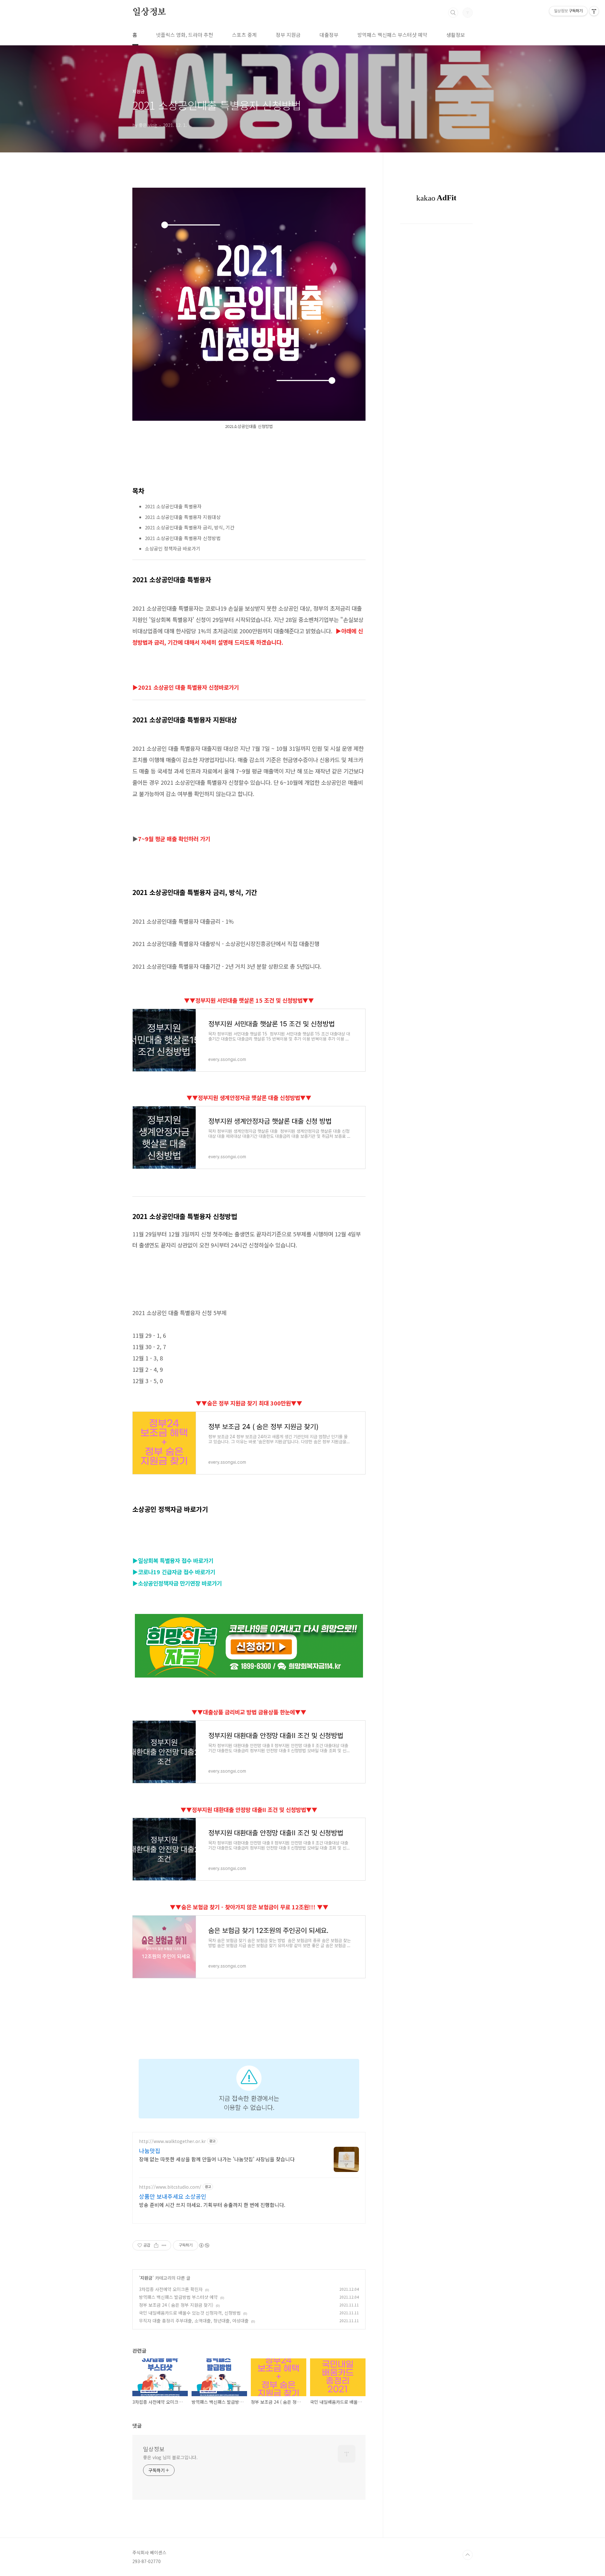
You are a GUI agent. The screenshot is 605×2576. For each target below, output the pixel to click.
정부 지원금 (288, 35)
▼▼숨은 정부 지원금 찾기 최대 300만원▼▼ (249, 1403)
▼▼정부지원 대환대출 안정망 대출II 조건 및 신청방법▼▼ (249, 1809)
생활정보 (456, 35)
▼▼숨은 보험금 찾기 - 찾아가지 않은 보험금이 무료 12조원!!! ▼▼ (249, 1907)
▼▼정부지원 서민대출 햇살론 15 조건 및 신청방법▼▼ (249, 1000)
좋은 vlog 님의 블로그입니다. (170, 2457)
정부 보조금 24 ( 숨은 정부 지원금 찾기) (176, 2305)
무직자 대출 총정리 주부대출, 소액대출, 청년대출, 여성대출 (194, 2321)
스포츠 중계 (244, 35)
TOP (468, 2555)
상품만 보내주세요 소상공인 (173, 2196)
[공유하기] (156, 2245)
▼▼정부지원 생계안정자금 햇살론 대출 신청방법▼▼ (249, 1097)
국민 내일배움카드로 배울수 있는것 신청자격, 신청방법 (190, 2313)
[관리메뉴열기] (594, 11)
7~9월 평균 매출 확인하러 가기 (174, 839)
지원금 (146, 2278)
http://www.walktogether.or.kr (172, 2141)
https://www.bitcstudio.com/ (170, 2187)
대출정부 (329, 35)
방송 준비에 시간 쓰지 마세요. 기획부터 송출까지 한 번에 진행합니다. (212, 2205)
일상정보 (149, 12)
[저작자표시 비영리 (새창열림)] (204, 2245)
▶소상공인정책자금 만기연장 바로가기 (177, 1583)
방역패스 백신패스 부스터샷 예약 (392, 35)
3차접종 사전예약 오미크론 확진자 (171, 2289)
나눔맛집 (150, 2151)
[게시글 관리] (164, 2245)
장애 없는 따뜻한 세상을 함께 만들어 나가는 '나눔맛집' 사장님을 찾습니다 (217, 2159)
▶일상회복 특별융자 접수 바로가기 (173, 1560)
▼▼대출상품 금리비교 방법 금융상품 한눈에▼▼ (249, 1712)
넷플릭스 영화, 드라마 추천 (184, 35)
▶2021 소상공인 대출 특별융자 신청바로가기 (186, 687)
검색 (453, 13)
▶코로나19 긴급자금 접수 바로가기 (174, 1572)
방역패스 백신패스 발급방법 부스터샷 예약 (178, 2297)
